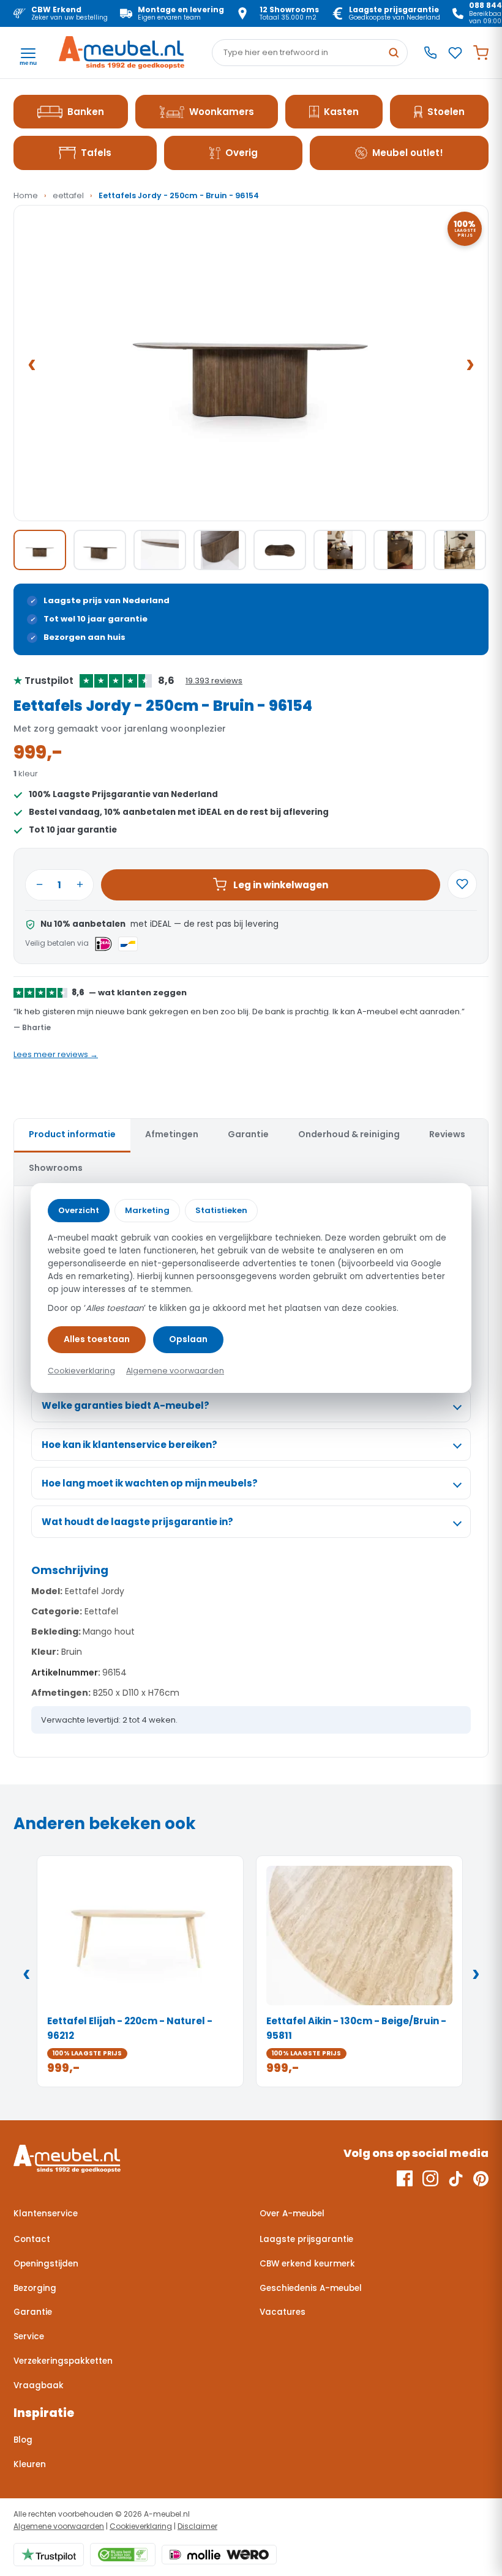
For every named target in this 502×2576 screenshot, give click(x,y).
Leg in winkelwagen (281, 885)
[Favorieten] (455, 53)
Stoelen (446, 112)
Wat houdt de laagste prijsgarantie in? (137, 1522)
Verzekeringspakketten (63, 2361)
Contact (32, 2239)
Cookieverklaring (141, 2526)
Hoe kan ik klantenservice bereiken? (129, 1445)
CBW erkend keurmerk (307, 2264)
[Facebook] (405, 2178)
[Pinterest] (481, 2178)
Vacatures (283, 2312)
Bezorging (35, 2288)
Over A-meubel (292, 2214)
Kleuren (30, 2464)
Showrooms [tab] (56, 1168)
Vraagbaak (39, 2385)
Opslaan (188, 1339)
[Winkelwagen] (481, 53)
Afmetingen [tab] (172, 1134)
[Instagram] (430, 2178)
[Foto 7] (400, 550)
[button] (251, 363)
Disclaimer (197, 2526)
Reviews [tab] (447, 1134)
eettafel (68, 195)
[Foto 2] (100, 550)
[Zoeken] (394, 53)
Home (26, 195)
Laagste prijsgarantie (306, 2239)
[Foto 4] (220, 550)
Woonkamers (222, 112)
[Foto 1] (40, 550)
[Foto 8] (460, 550)
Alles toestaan (97, 1339)
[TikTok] (456, 2178)
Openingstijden (46, 2264)
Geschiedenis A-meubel (311, 2288)
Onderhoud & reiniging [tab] (349, 1134)
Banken (86, 112)
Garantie (33, 2312)
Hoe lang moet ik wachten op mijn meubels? (150, 1483)
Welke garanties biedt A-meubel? (125, 1405)
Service (29, 2337)
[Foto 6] (340, 550)
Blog (23, 2440)
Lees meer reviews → (56, 1054)
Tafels (96, 153)
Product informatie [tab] (72, 1134)
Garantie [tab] (248, 1134)
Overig (242, 153)
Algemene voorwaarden (59, 2526)
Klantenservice (46, 2214)
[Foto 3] (160, 550)
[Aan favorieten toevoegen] (462, 884)
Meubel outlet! (408, 153)
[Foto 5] (280, 550)
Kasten (341, 112)
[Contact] (430, 53)
